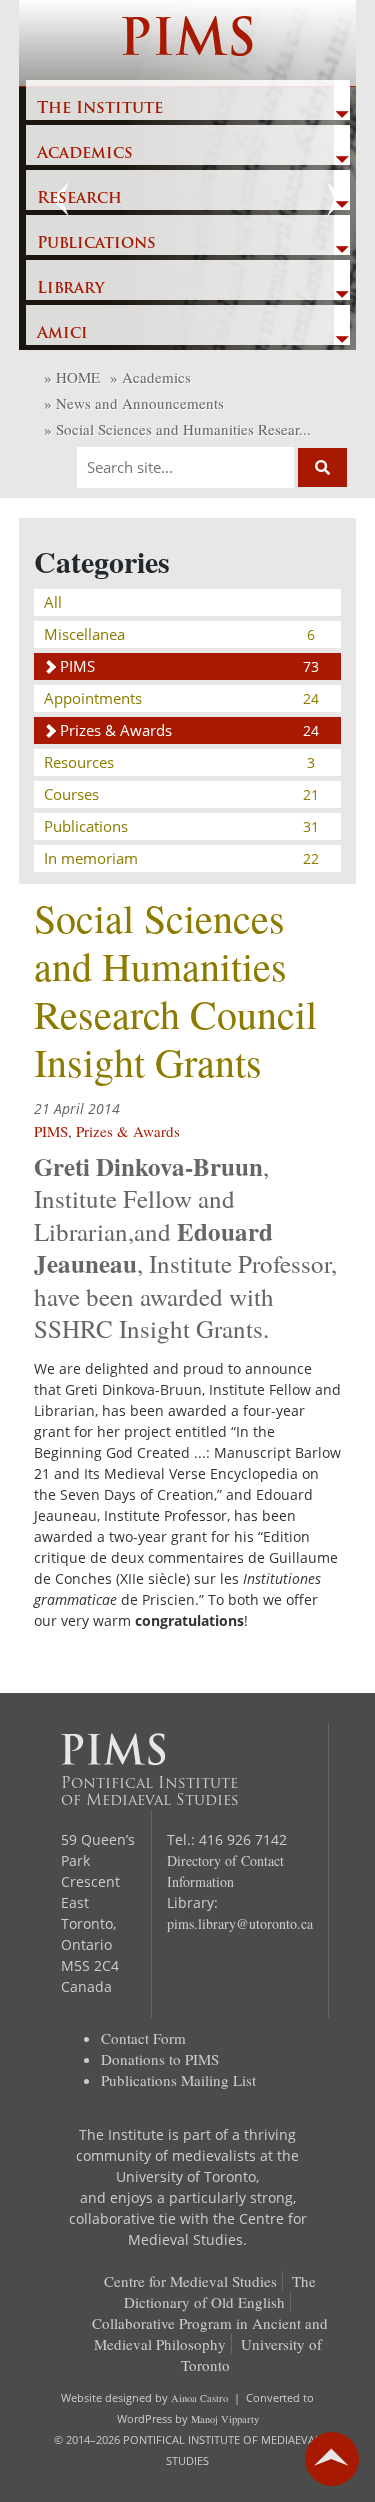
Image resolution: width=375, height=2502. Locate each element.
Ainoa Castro (199, 2398)
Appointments (182, 698)
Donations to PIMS (160, 2059)
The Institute (100, 109)
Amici (62, 334)
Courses (182, 794)
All (53, 602)
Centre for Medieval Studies (190, 2281)
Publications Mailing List (178, 2080)
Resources (180, 762)
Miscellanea (180, 634)
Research (79, 199)
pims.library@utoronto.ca (240, 1923)
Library (70, 289)
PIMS (187, 42)
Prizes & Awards (190, 730)
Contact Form (143, 2038)
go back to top (332, 2459)
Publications (96, 244)
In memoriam (182, 858)
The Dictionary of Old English (220, 2291)
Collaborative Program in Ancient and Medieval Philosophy (210, 2333)
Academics (85, 154)
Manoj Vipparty (225, 2419)
